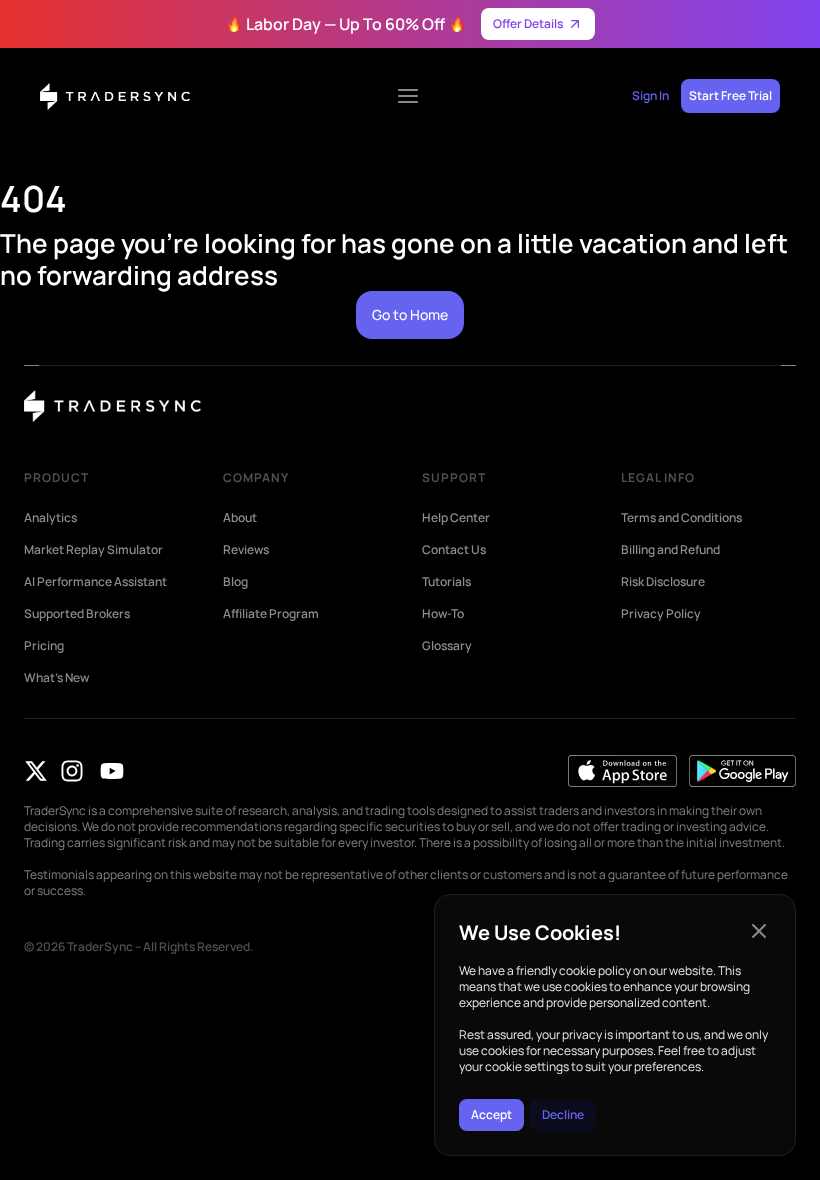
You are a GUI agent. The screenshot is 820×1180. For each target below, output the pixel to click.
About (240, 518)
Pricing (44, 646)
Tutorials (446, 582)
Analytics (50, 518)
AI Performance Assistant (95, 582)
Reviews (246, 550)
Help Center (456, 518)
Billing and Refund (670, 550)
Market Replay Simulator (93, 550)
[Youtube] (112, 771)
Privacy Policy (661, 614)
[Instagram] (72, 771)
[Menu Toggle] (408, 96)
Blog (235, 582)
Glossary (447, 646)
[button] (759, 931)
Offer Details (528, 23)
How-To (443, 614)
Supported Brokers (77, 614)
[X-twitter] (36, 771)
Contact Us (454, 550)
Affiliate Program (271, 614)
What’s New (56, 678)
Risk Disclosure (663, 582)
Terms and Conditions (681, 518)
